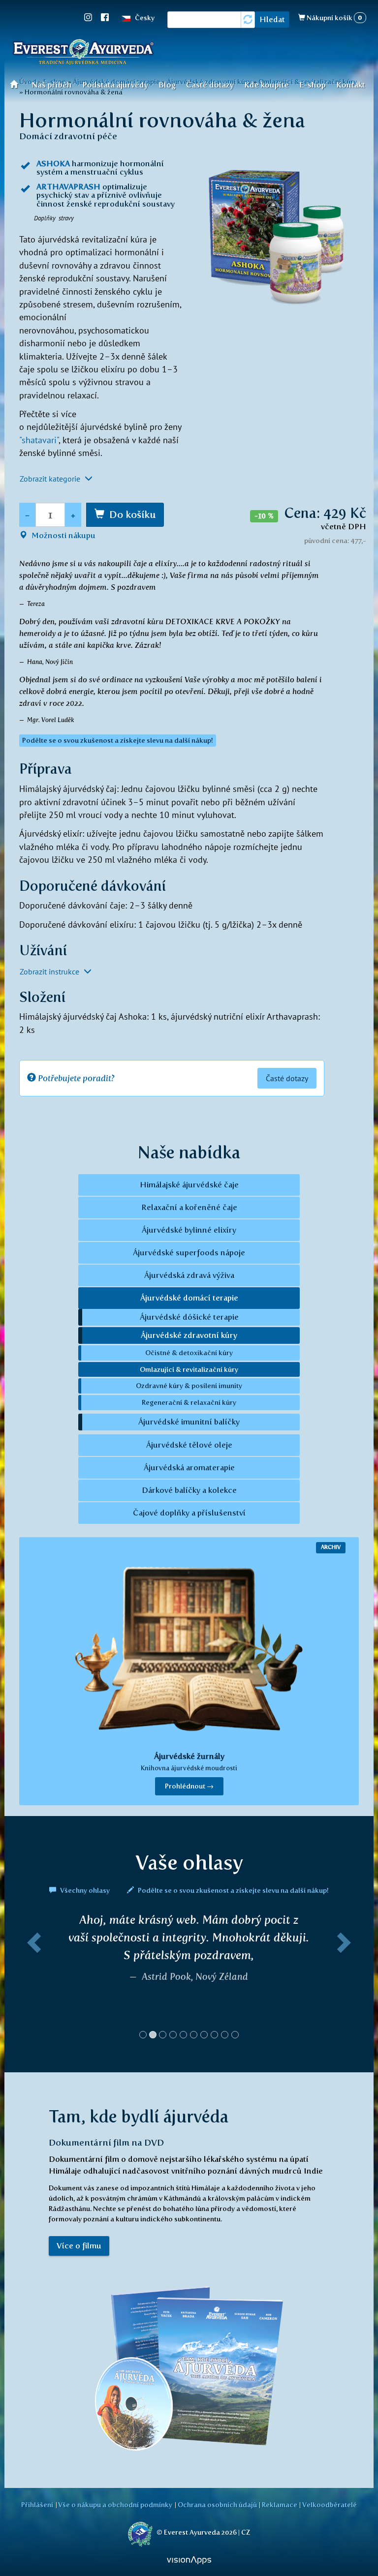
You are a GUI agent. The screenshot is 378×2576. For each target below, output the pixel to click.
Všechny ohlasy (85, 1890)
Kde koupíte (267, 85)
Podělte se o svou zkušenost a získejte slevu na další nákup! (233, 1890)
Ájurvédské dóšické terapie (189, 1317)
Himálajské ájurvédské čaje (189, 1185)
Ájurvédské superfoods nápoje (189, 1253)
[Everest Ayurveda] (83, 54)
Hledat (272, 19)
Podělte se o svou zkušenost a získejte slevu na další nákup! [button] (118, 741)
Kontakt (351, 85)
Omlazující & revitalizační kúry (189, 1369)
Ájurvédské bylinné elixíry (189, 1230)
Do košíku (132, 515)
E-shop (313, 85)
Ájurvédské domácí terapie (189, 1298)
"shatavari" (39, 440)
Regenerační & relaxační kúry (189, 1402)
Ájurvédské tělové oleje (189, 1445)
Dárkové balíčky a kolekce (189, 1490)
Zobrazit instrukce (50, 971)
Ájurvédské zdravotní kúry (189, 1335)
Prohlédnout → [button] (189, 1786)
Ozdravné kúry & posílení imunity (189, 1386)
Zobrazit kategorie (51, 479)
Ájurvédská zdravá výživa (189, 1275)
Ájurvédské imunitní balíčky (189, 1422)
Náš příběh (52, 85)
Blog (167, 85)
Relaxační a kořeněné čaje (189, 1207)
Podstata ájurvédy (115, 85)
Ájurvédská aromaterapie (189, 1468)
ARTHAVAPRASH (68, 187)
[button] (32, 1980)
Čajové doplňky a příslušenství (189, 1513)
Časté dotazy (210, 85)
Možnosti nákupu (63, 535)
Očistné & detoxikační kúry (189, 1353)
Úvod (17, 84)
